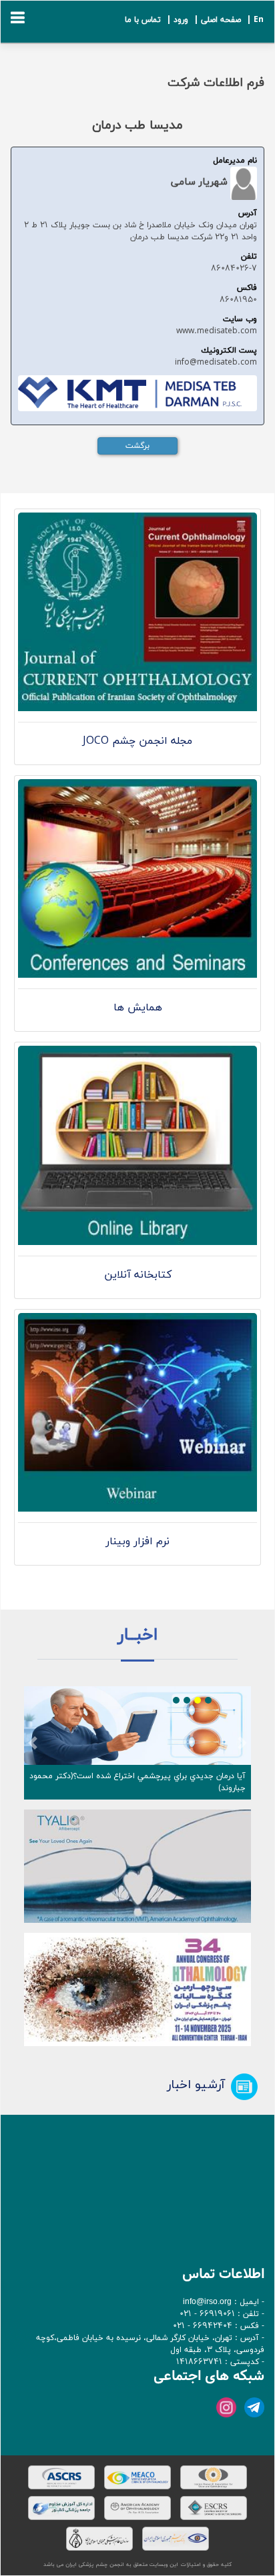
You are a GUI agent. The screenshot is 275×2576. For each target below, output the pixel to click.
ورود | (176, 20)
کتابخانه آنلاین (138, 1275)
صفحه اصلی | (216, 20)
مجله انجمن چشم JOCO (137, 741)
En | (254, 20)
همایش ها (138, 1008)
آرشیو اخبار (196, 2085)
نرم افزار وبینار (137, 1542)
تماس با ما (143, 20)
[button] (33, 1743)
